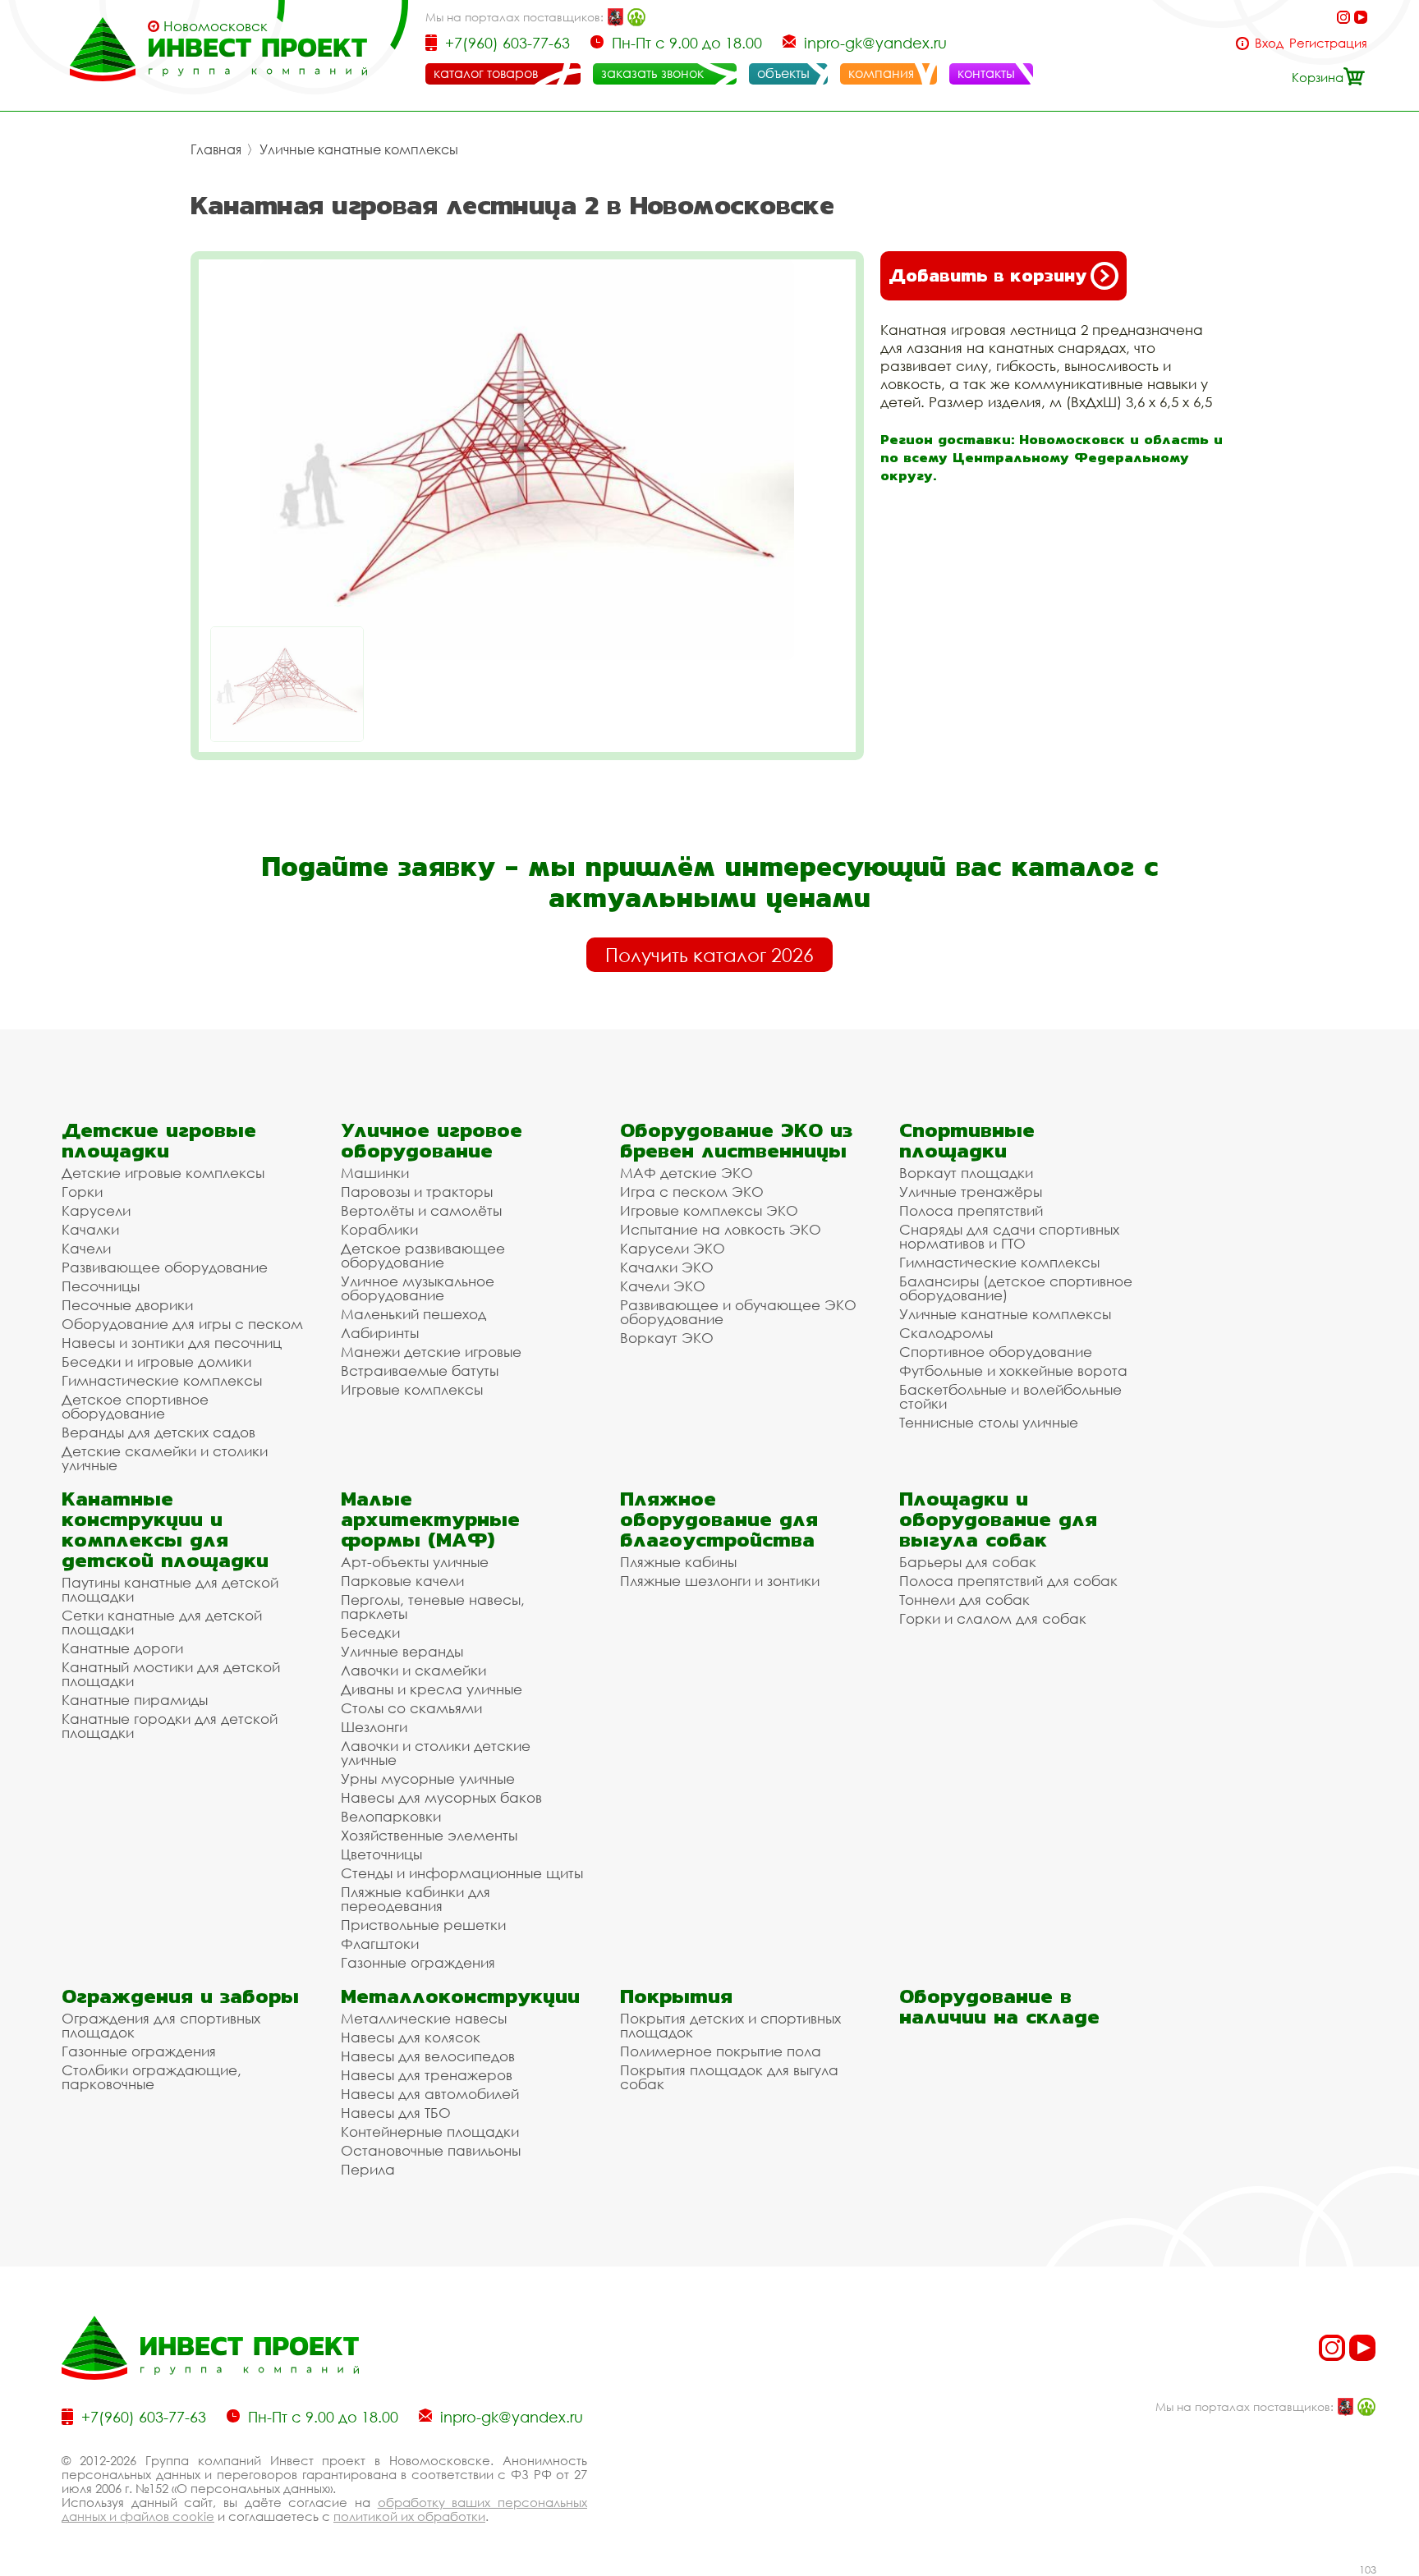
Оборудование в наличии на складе (999, 2006)
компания (881, 73)
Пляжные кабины (678, 1562)
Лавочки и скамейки (413, 1670)
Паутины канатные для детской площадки (170, 1589)
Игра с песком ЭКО (692, 1192)
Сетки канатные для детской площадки (162, 1622)
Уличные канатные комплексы (359, 149)
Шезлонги (374, 1727)
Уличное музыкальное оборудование (418, 1288)
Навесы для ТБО (396, 2113)
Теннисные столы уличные (989, 1422)
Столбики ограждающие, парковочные (152, 2077)
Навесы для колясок (411, 2037)
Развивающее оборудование (165, 1267)
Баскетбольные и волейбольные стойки (1010, 1396)
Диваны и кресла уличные (432, 1689)
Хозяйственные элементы (429, 1835)
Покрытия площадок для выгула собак (729, 2077)
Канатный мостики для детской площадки (171, 1674)
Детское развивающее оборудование (423, 1255)
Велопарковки (391, 1816)
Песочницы (101, 1286)
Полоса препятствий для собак (1008, 1581)
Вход (1269, 43)
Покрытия (676, 1996)
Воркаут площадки (966, 1173)
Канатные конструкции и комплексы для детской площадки (165, 1529)
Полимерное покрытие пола (721, 2051)
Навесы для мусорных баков (441, 1797)
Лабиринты (380, 1333)
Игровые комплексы (412, 1389)
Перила (368, 2169)
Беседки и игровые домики (156, 1361)
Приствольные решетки (423, 1925)
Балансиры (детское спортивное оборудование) (1016, 1288)
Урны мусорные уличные (428, 1778)
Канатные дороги (122, 1648)
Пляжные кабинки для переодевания (416, 1899)
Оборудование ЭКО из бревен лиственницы (736, 1140)
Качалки (90, 1229)
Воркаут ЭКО (667, 1338)
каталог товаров (486, 73)
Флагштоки (380, 1943)
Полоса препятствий (971, 1210)
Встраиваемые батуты (420, 1371)
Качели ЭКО (663, 1286)
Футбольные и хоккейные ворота (1013, 1371)
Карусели (96, 1210)
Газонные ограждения (418, 1962)
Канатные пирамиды (135, 1700)
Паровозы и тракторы (417, 1192)
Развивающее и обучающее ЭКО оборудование (738, 1312)
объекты (783, 73)
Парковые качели (402, 1581)
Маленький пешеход (413, 1314)
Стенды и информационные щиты (462, 1873)
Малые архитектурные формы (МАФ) (430, 1519)
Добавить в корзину (987, 275)
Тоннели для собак (964, 1600)
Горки (82, 1192)
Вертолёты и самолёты (421, 1210)
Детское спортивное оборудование (135, 1406)
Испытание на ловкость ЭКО (721, 1229)
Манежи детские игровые (431, 1352)
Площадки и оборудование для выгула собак (998, 1519)
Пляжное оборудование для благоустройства (719, 1519)
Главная (216, 149)
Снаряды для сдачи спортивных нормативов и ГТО (1009, 1236)
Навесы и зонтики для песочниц (172, 1343)
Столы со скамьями (411, 1708)
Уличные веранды (402, 1651)
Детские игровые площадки (159, 1140)
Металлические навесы (424, 2018)
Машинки (375, 1173)
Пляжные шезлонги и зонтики (720, 1581)
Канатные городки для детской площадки (170, 1726)
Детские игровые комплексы (163, 1173)
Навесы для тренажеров (427, 2075)
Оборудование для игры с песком (182, 1324)
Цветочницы (381, 1854)
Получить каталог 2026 (709, 955)
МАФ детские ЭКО (687, 1173)
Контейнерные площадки (430, 2131)
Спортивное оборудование (996, 1352)
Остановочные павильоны (431, 2150)
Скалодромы (946, 1333)
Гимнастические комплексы (162, 1380)
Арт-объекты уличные (415, 1562)
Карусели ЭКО (673, 1248)
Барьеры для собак (968, 1562)
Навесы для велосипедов (428, 2056)
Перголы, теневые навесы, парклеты (433, 1607)
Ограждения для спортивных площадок (161, 2025)
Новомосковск (216, 26)
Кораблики (379, 1229)
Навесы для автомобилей (430, 2094)
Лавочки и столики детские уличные (436, 1753)
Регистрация (1328, 43)
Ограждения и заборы (180, 1996)
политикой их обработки (409, 2516)
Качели (86, 1248)
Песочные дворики (127, 1305)
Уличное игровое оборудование (432, 1140)
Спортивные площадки (967, 1140)
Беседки (370, 1632)
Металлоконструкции (460, 1996)
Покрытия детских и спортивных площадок (730, 2025)
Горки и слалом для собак (993, 1618)
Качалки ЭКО (667, 1267)
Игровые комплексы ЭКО (709, 1210)
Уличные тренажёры (971, 1192)
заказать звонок (652, 73)
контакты (986, 73)
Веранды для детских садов (158, 1432)
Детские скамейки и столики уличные (165, 1458)
